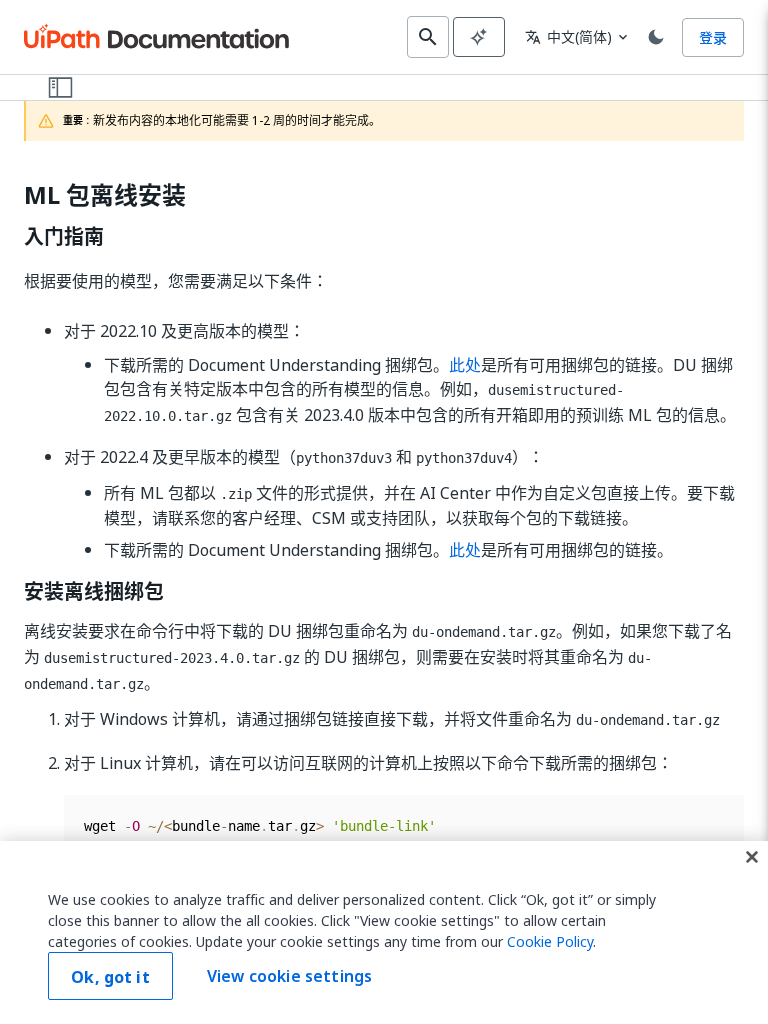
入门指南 (64, 237)
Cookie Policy (550, 941)
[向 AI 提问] (479, 37)
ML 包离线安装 (105, 195)
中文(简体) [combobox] (568, 36)
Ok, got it (110, 977)
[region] (384, 932)
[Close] (752, 857)
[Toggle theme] (656, 37)
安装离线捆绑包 (94, 592)
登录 (713, 37)
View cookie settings (289, 976)
